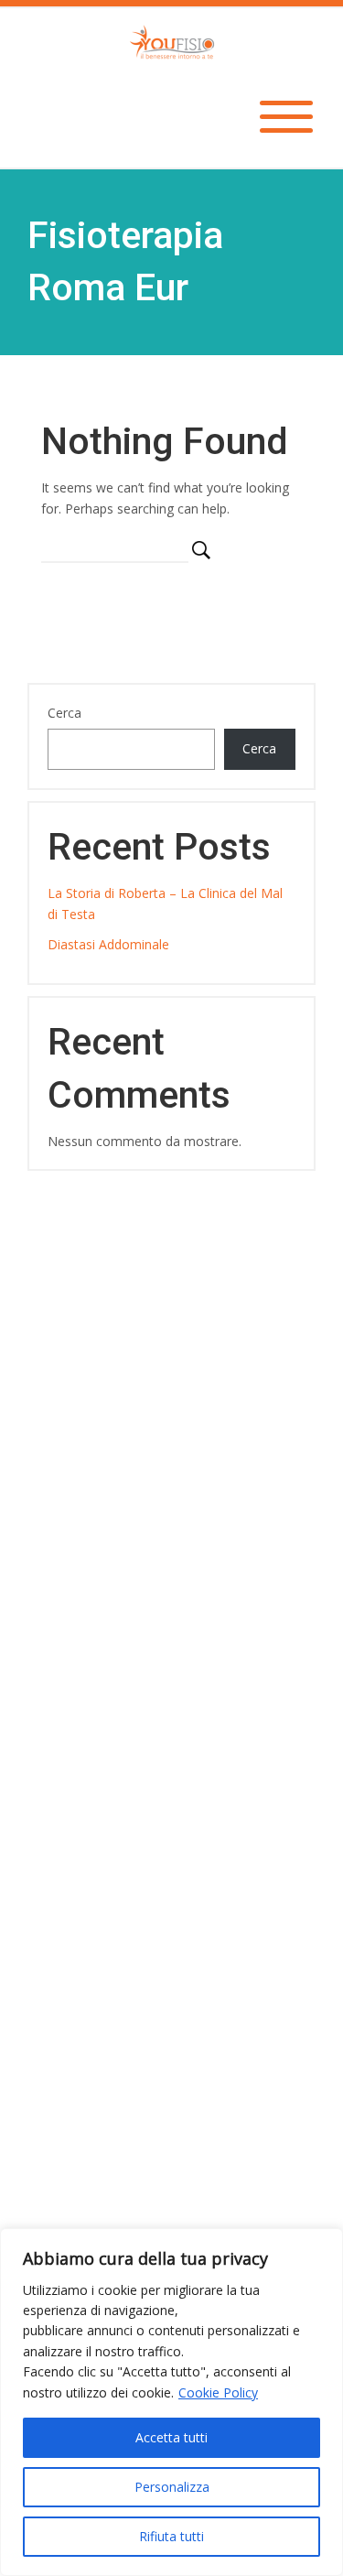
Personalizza (172, 2487)
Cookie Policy (218, 2392)
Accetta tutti (171, 2437)
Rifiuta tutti (171, 2536)
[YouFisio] (172, 40)
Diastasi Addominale (108, 944)
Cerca (64, 713)
